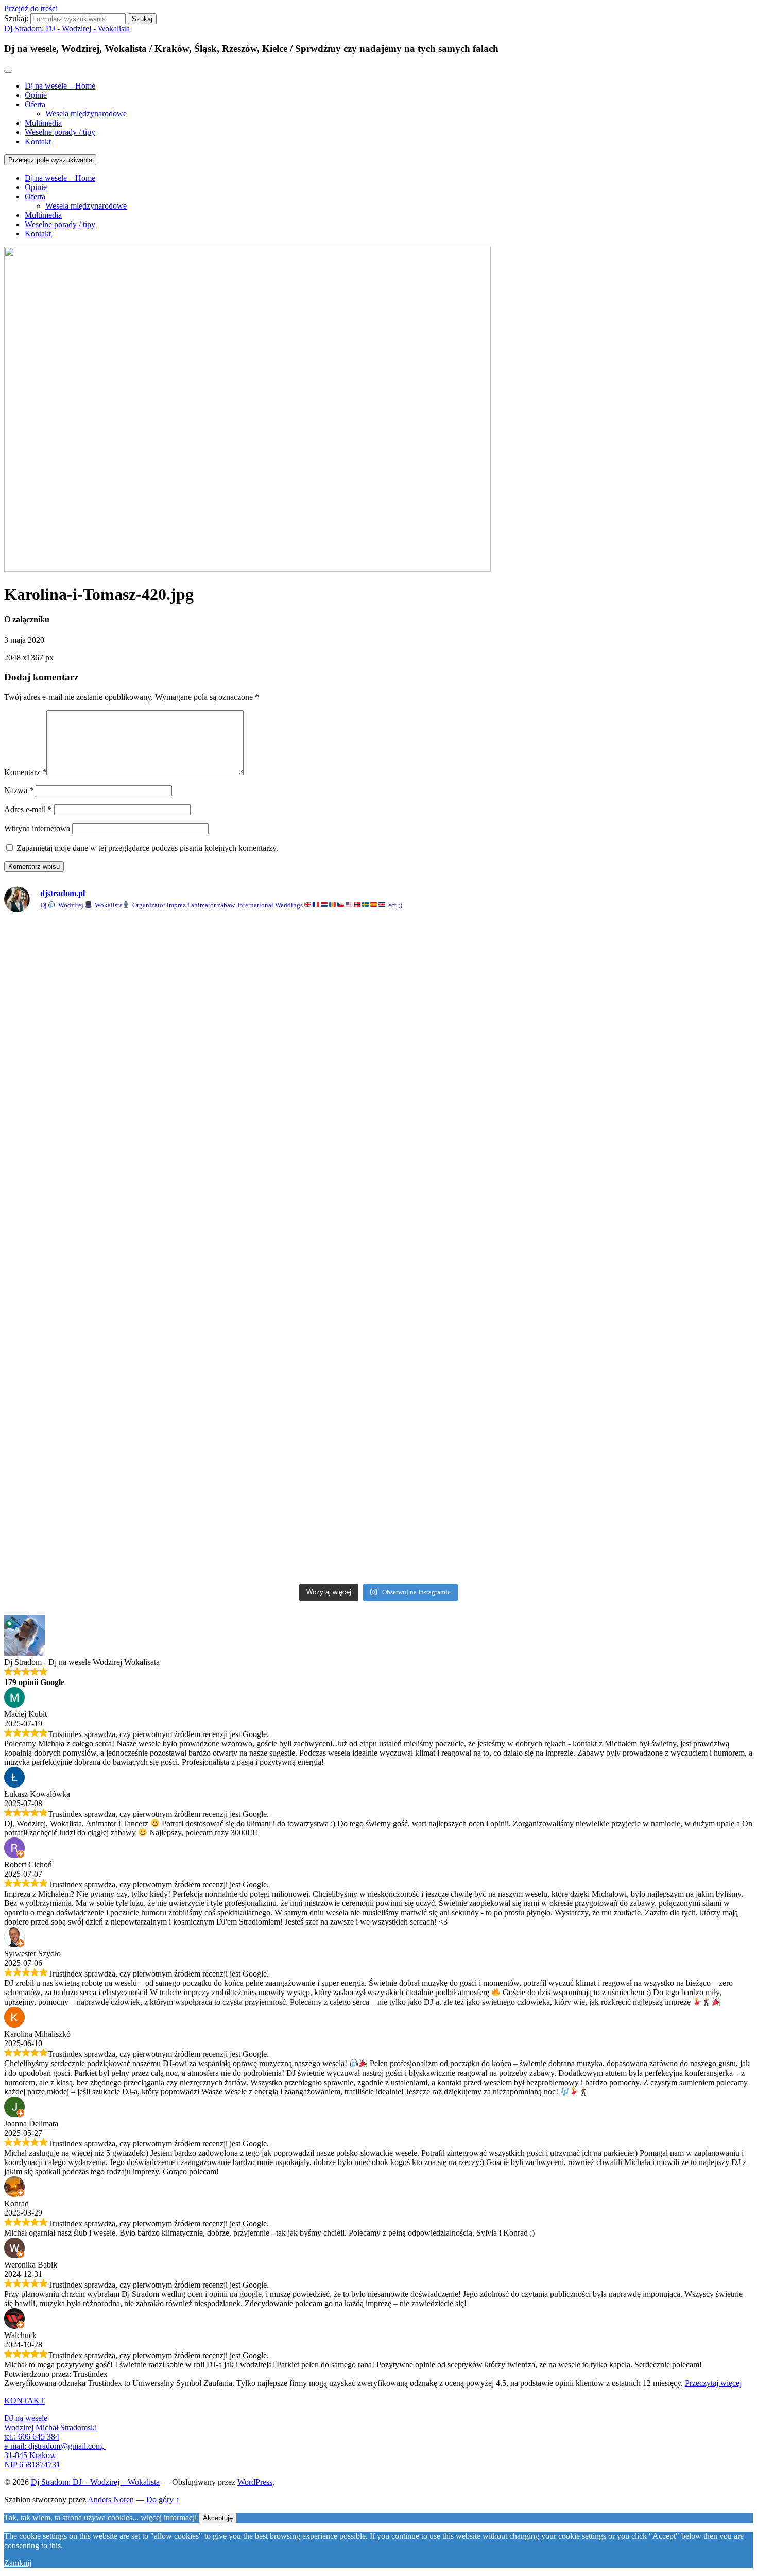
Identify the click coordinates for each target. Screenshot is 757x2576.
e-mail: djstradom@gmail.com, (55, 2446)
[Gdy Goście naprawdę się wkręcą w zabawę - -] (284, 938)
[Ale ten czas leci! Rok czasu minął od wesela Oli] (284, 1533)
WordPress (255, 2482)
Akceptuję (218, 2518)
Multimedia (43, 123)
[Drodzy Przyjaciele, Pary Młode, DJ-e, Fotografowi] (473, 1238)
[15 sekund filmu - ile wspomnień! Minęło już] (96, 1370)
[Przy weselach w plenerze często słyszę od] (473, 1068)
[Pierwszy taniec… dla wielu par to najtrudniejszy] (661, 1210)
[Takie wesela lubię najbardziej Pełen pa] (96, 1158)
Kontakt (38, 141)
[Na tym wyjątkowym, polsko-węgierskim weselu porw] (284, 1394)
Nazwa (19, 790)
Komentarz (25, 772)
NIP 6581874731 (32, 2465)
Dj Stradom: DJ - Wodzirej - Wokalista (67, 29)
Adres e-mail (28, 809)
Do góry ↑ (163, 2500)
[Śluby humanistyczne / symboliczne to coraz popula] (661, 1426)
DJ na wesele (26, 2418)
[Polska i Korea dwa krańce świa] (473, 953)
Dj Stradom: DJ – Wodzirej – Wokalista (95, 2482)
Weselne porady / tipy (60, 132)
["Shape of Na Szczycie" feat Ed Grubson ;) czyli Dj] (473, 1529)
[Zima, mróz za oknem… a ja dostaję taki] (661, 963)
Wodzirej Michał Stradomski (50, 2427)
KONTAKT (24, 2401)
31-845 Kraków (30, 2455)
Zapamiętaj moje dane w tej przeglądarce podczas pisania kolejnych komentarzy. (147, 848)
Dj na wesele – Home (60, 86)
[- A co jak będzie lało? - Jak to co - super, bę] (661, 1030)
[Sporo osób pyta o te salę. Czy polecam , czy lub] (661, 1542)
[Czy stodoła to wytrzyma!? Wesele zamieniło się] (96, 943)
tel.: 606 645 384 (32, 2437)
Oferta (35, 104)
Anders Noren (111, 2500)
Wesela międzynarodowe (86, 114)
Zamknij (18, 2563)
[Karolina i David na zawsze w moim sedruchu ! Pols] (284, 1030)
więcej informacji (169, 2518)
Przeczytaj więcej (713, 2383)
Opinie (36, 95)
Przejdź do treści (31, 8)
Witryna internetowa (37, 828)
